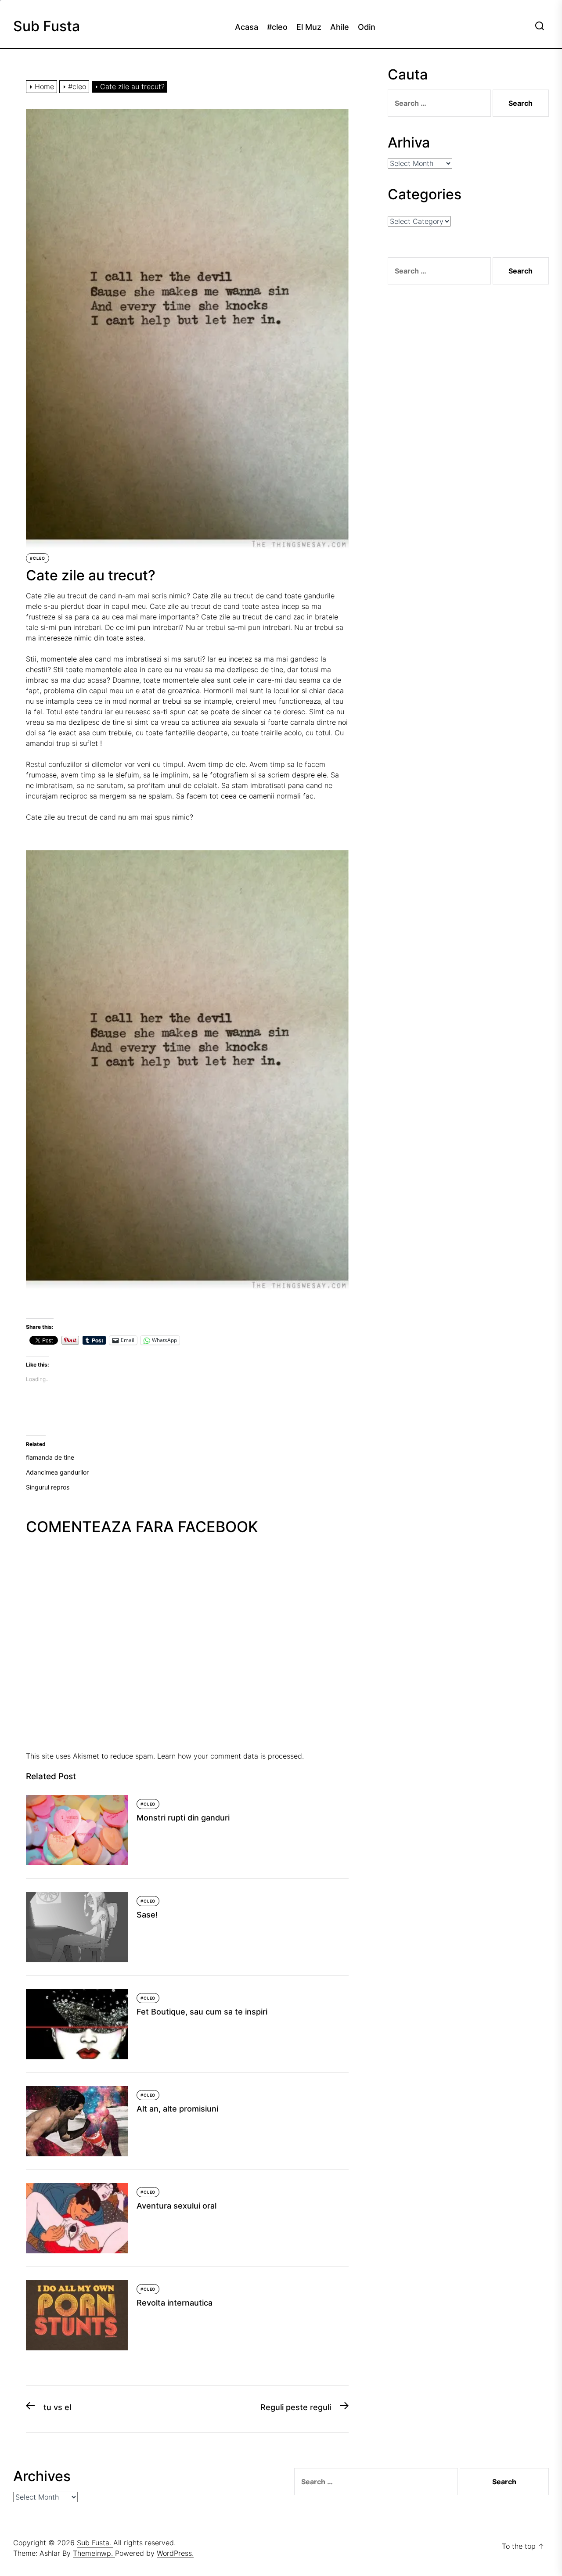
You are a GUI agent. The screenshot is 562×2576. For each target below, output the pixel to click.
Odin (367, 27)
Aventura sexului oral (177, 2206)
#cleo (277, 27)
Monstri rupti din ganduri (183, 1818)
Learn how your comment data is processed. (231, 1756)
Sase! (147, 1915)
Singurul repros (48, 1487)
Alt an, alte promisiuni (177, 2109)
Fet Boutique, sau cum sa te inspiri (202, 2012)
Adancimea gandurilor (57, 1472)
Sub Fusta (47, 26)
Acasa (247, 27)
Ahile (340, 27)
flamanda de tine (50, 1457)
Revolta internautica (175, 2303)
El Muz (309, 27)
